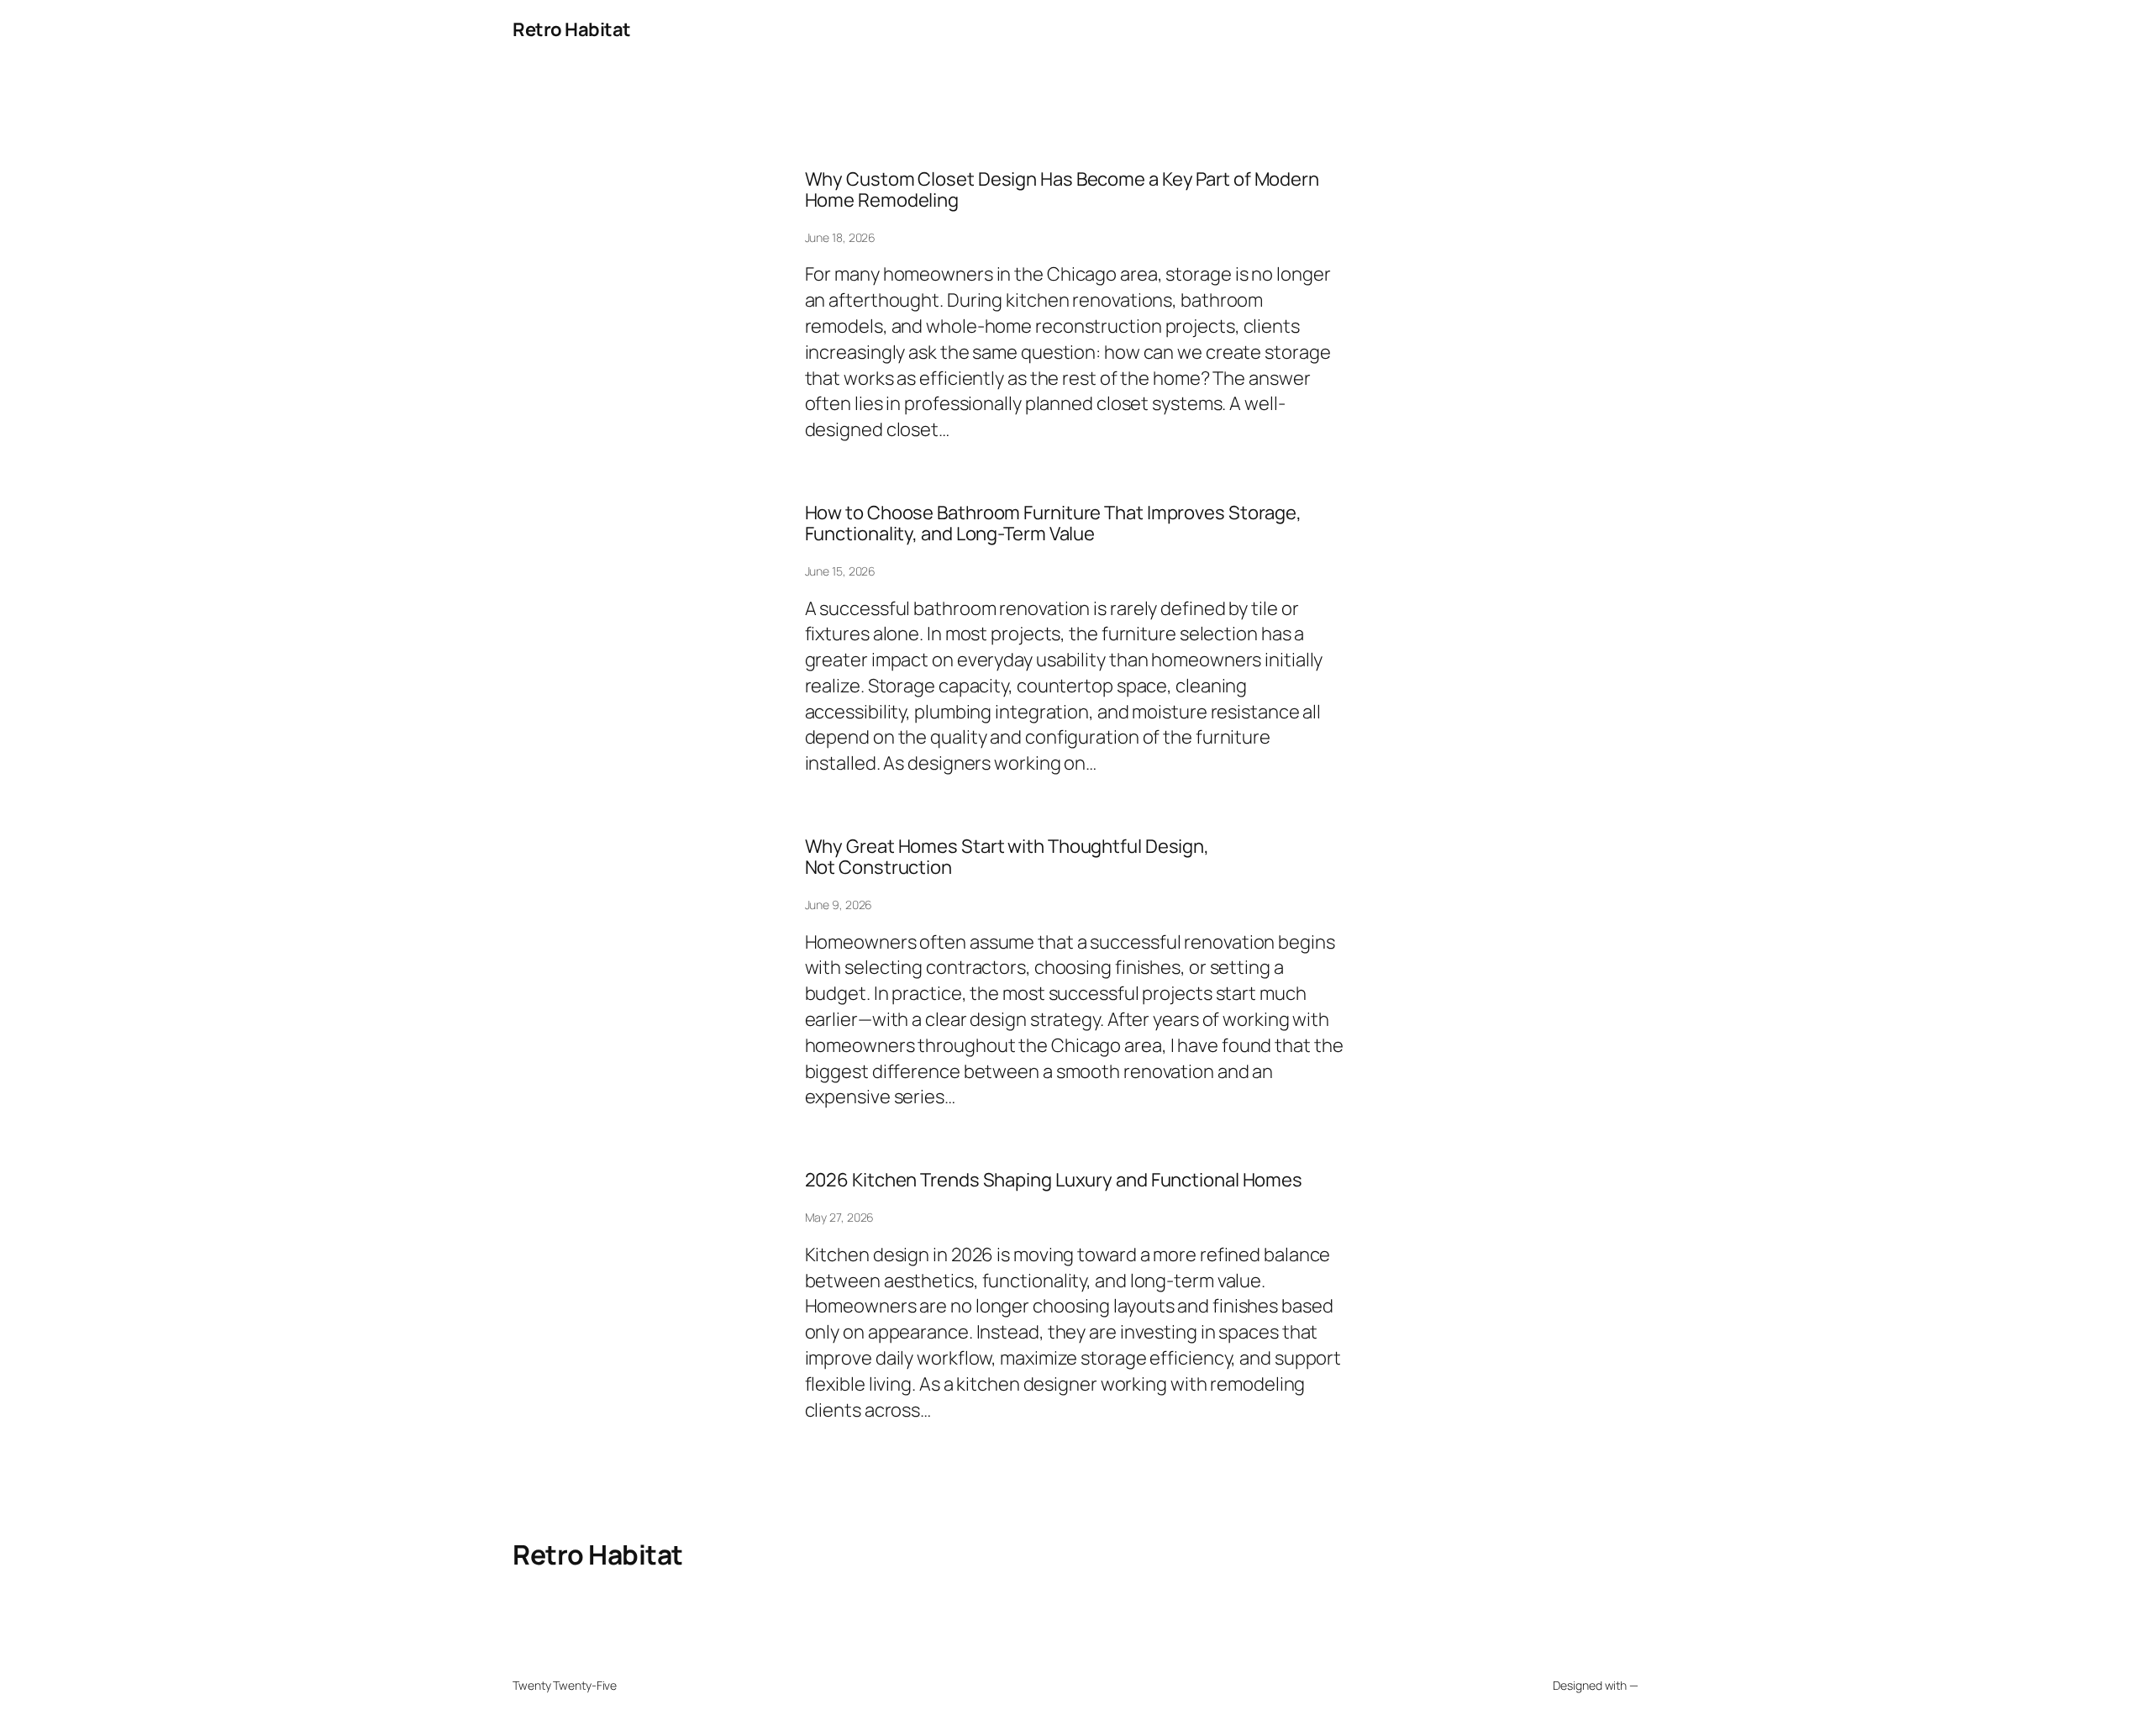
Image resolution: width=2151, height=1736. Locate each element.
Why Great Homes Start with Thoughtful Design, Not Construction (1007, 857)
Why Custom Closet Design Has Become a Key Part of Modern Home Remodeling (1062, 190)
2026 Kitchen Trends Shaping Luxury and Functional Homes (1054, 1180)
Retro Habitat (572, 29)
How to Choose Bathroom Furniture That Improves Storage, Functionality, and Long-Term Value (1054, 523)
